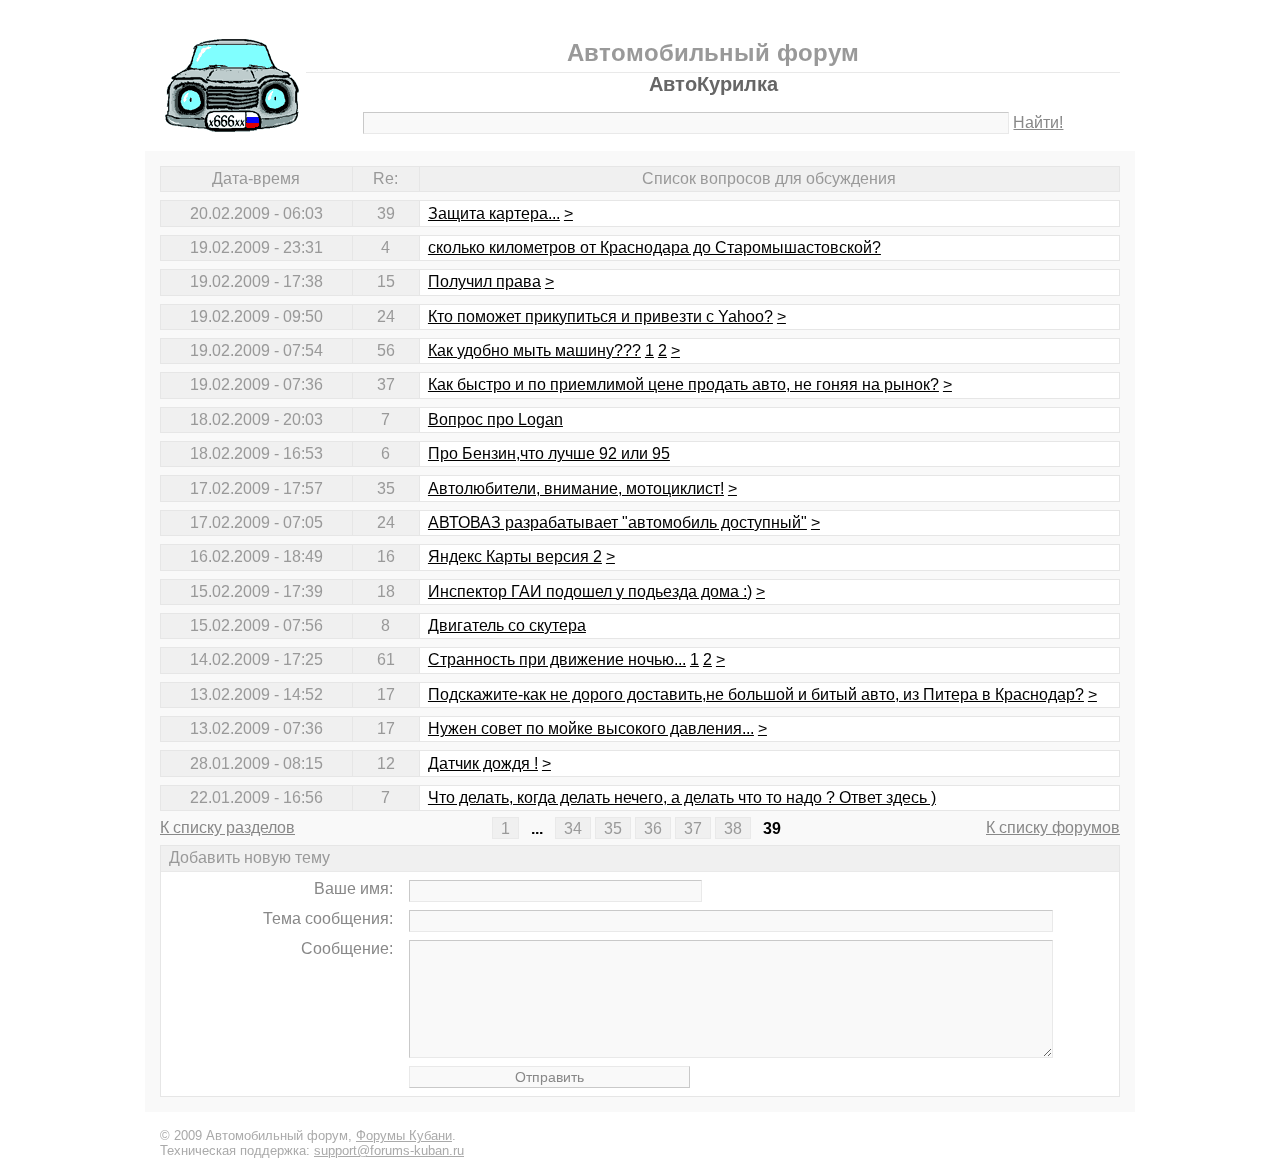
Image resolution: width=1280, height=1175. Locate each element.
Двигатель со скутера (507, 625)
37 (693, 827)
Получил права (484, 281)
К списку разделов (227, 827)
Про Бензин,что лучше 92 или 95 (549, 453)
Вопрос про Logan (495, 419)
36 (653, 827)
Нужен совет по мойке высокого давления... (591, 728)
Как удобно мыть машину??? (534, 350)
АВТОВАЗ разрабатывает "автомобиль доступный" (617, 522)
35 (613, 827)
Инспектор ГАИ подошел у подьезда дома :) (590, 591)
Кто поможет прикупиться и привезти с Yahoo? (600, 316)
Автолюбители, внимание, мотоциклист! (576, 488)
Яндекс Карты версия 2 (515, 556)
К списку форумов (1053, 827)
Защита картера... (494, 213)
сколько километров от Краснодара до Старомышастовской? (654, 247)
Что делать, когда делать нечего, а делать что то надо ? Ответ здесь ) (682, 797)
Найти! (1038, 122)
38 (733, 827)
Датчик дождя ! (483, 763)
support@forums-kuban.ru (389, 1150)
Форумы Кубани (404, 1135)
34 (573, 827)
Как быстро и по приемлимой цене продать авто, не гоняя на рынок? (683, 384)
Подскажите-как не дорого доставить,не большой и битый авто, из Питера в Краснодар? (756, 694)
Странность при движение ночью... (557, 659)
